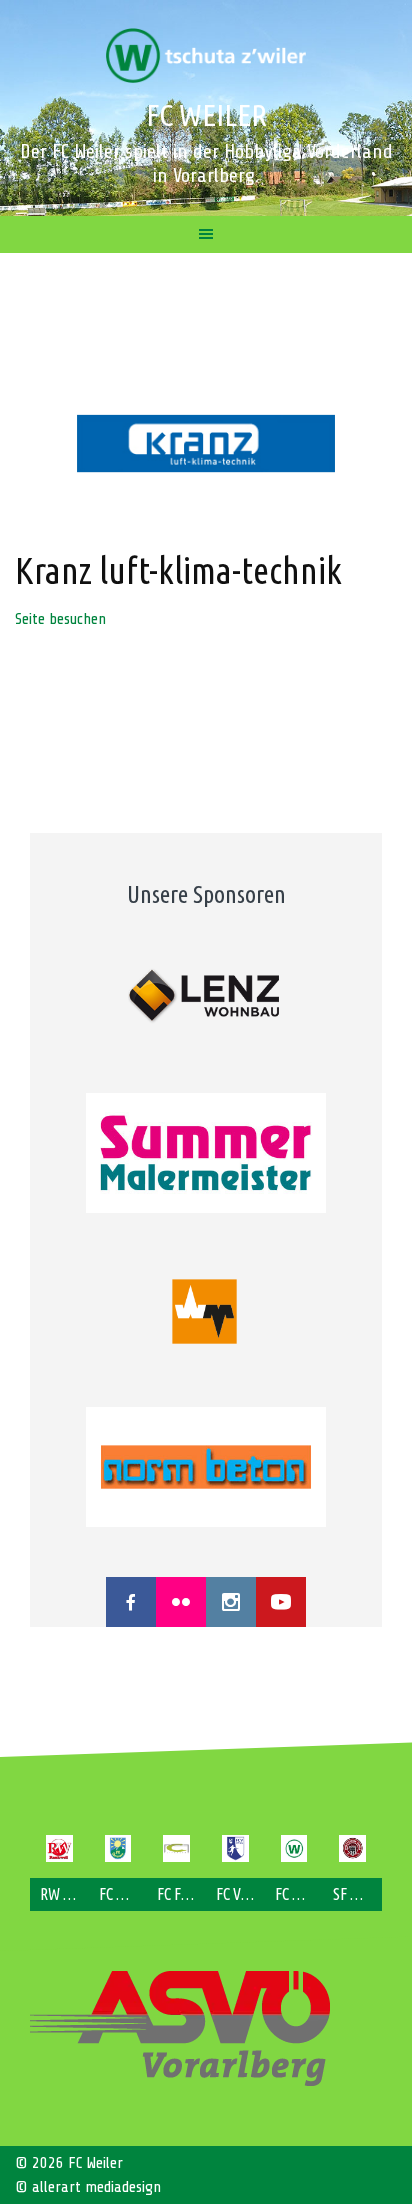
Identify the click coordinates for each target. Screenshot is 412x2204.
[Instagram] (231, 1602)
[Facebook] (131, 1602)
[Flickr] (181, 1602)
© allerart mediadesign (88, 2187)
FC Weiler (206, 115)
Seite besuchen (60, 619)
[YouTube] (281, 1602)
